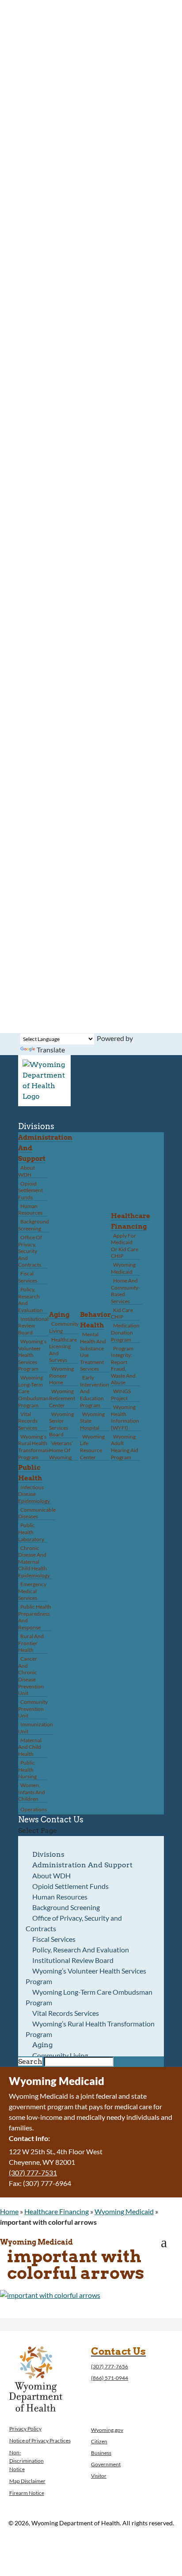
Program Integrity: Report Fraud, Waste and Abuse (123, 1366)
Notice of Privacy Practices (40, 2440)
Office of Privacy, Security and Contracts (30, 1251)
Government (106, 2464)
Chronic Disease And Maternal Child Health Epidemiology (34, 1562)
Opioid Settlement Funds (30, 1190)
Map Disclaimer (27, 2481)
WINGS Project (121, 1395)
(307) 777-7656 (110, 2366)
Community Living (64, 1327)
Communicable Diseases (37, 1513)
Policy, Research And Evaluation (30, 1300)
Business (101, 2453)
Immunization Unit (36, 1728)
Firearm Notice (27, 2493)
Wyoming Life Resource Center (92, 1447)
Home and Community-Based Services (125, 1291)
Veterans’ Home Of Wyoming (61, 1450)
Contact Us (62, 1820)
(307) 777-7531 (33, 2173)
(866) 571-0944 (110, 2378)
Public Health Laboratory (31, 1532)
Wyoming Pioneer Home (61, 1375)
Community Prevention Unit (33, 1709)
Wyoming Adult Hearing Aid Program (125, 1447)
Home (9, 2211)
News (28, 1820)
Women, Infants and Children (32, 1792)
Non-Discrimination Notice (27, 2461)
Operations (34, 1809)
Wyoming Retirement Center (62, 1398)
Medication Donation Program (125, 1332)
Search (30, 2061)
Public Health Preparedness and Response (35, 1617)
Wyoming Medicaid (123, 1268)
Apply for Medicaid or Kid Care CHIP (125, 1246)
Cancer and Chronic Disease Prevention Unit (31, 1676)
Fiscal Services (28, 1277)
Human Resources (30, 1210)
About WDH (27, 1171)
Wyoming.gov (107, 2430)
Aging (59, 1315)
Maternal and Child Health (30, 1747)
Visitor (99, 2476)
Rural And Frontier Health (31, 1643)
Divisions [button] (36, 1126)
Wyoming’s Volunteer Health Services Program (32, 1355)
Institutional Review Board (33, 1326)
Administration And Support (82, 1865)
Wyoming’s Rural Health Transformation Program (36, 1447)
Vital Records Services (28, 1421)
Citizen (99, 2441)
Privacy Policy (25, 2429)
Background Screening (34, 1225)
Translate (51, 1050)
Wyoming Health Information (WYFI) (125, 1417)
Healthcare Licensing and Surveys (63, 1350)
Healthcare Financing (57, 2211)
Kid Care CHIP (122, 1314)
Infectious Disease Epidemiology (34, 1494)
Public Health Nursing (27, 1769)
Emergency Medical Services (32, 1591)
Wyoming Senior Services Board (61, 1424)
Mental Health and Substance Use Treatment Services (93, 1351)
